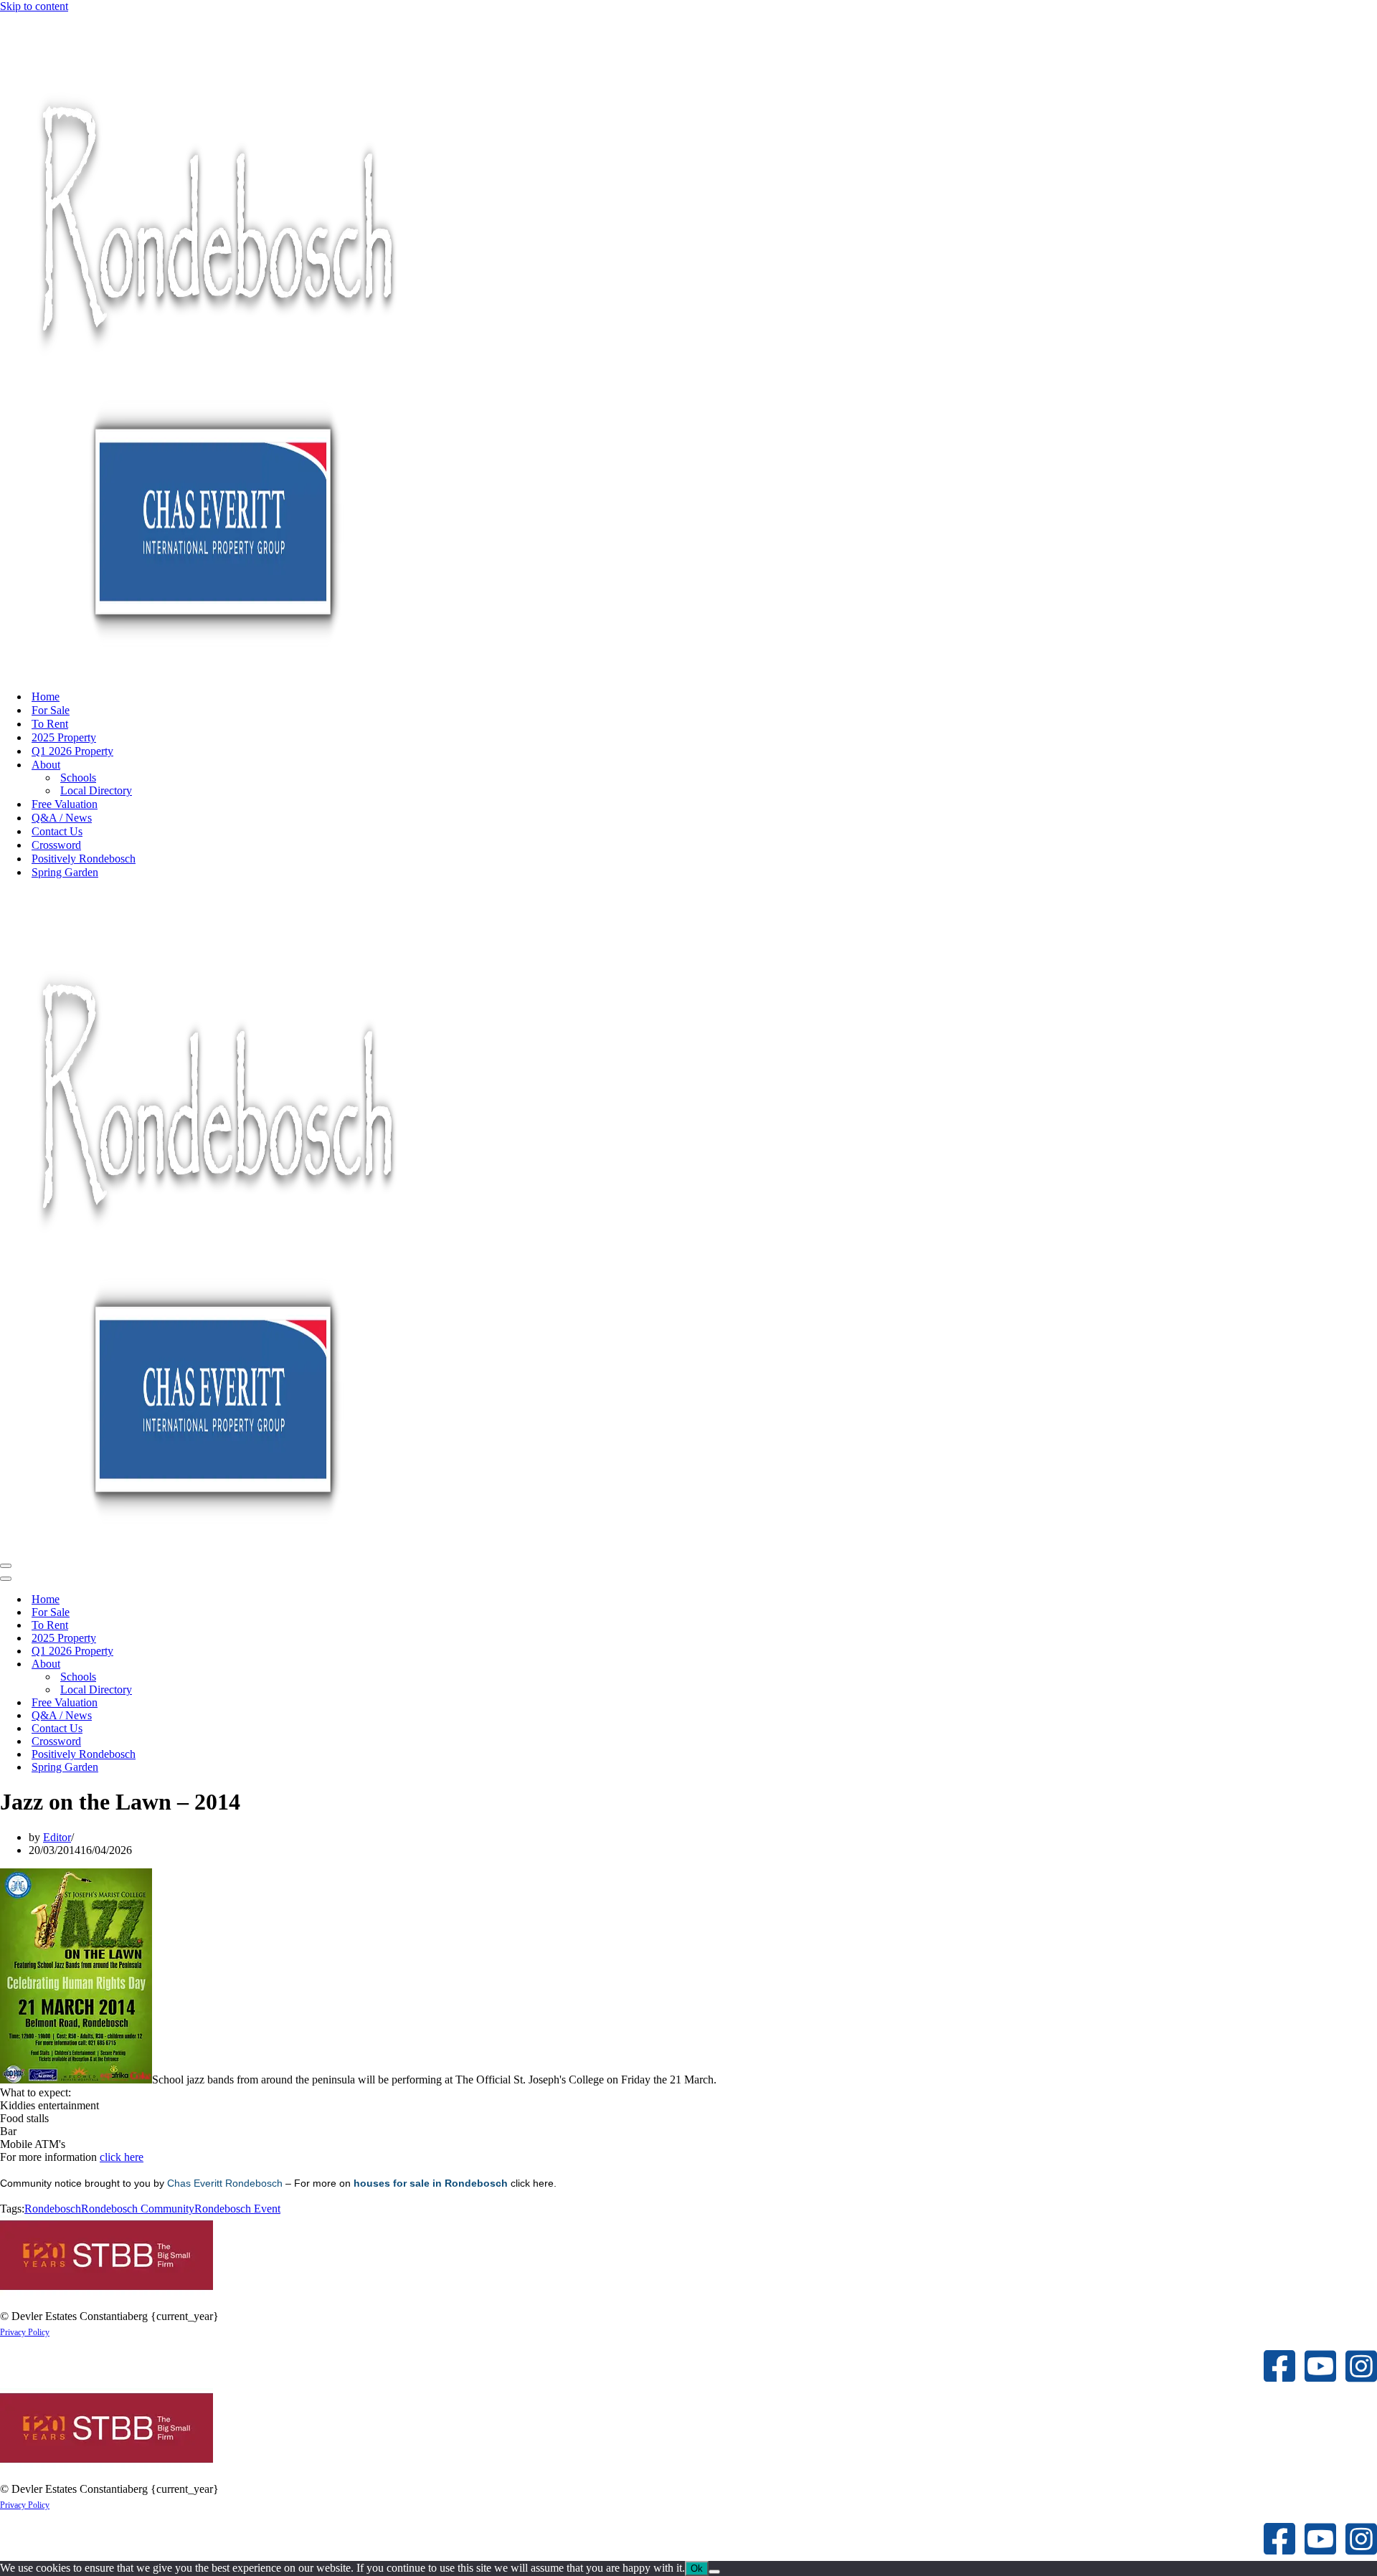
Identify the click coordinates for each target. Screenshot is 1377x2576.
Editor (57, 1837)
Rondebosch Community (138, 2209)
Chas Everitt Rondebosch (225, 2183)
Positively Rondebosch (84, 859)
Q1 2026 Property (72, 751)
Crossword (56, 845)
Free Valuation (65, 804)
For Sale (51, 710)
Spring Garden (65, 872)
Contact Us (57, 831)
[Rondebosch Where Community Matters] (215, 671)
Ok (697, 2568)
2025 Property (64, 737)
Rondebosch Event (237, 2209)
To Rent (50, 724)
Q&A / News (62, 818)
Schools (78, 778)
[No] (714, 2572)
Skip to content (34, 6)
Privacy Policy (25, 2332)
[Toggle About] (251, 1664)
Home (46, 697)
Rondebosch (53, 2209)
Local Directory (96, 790)
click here (122, 2157)
